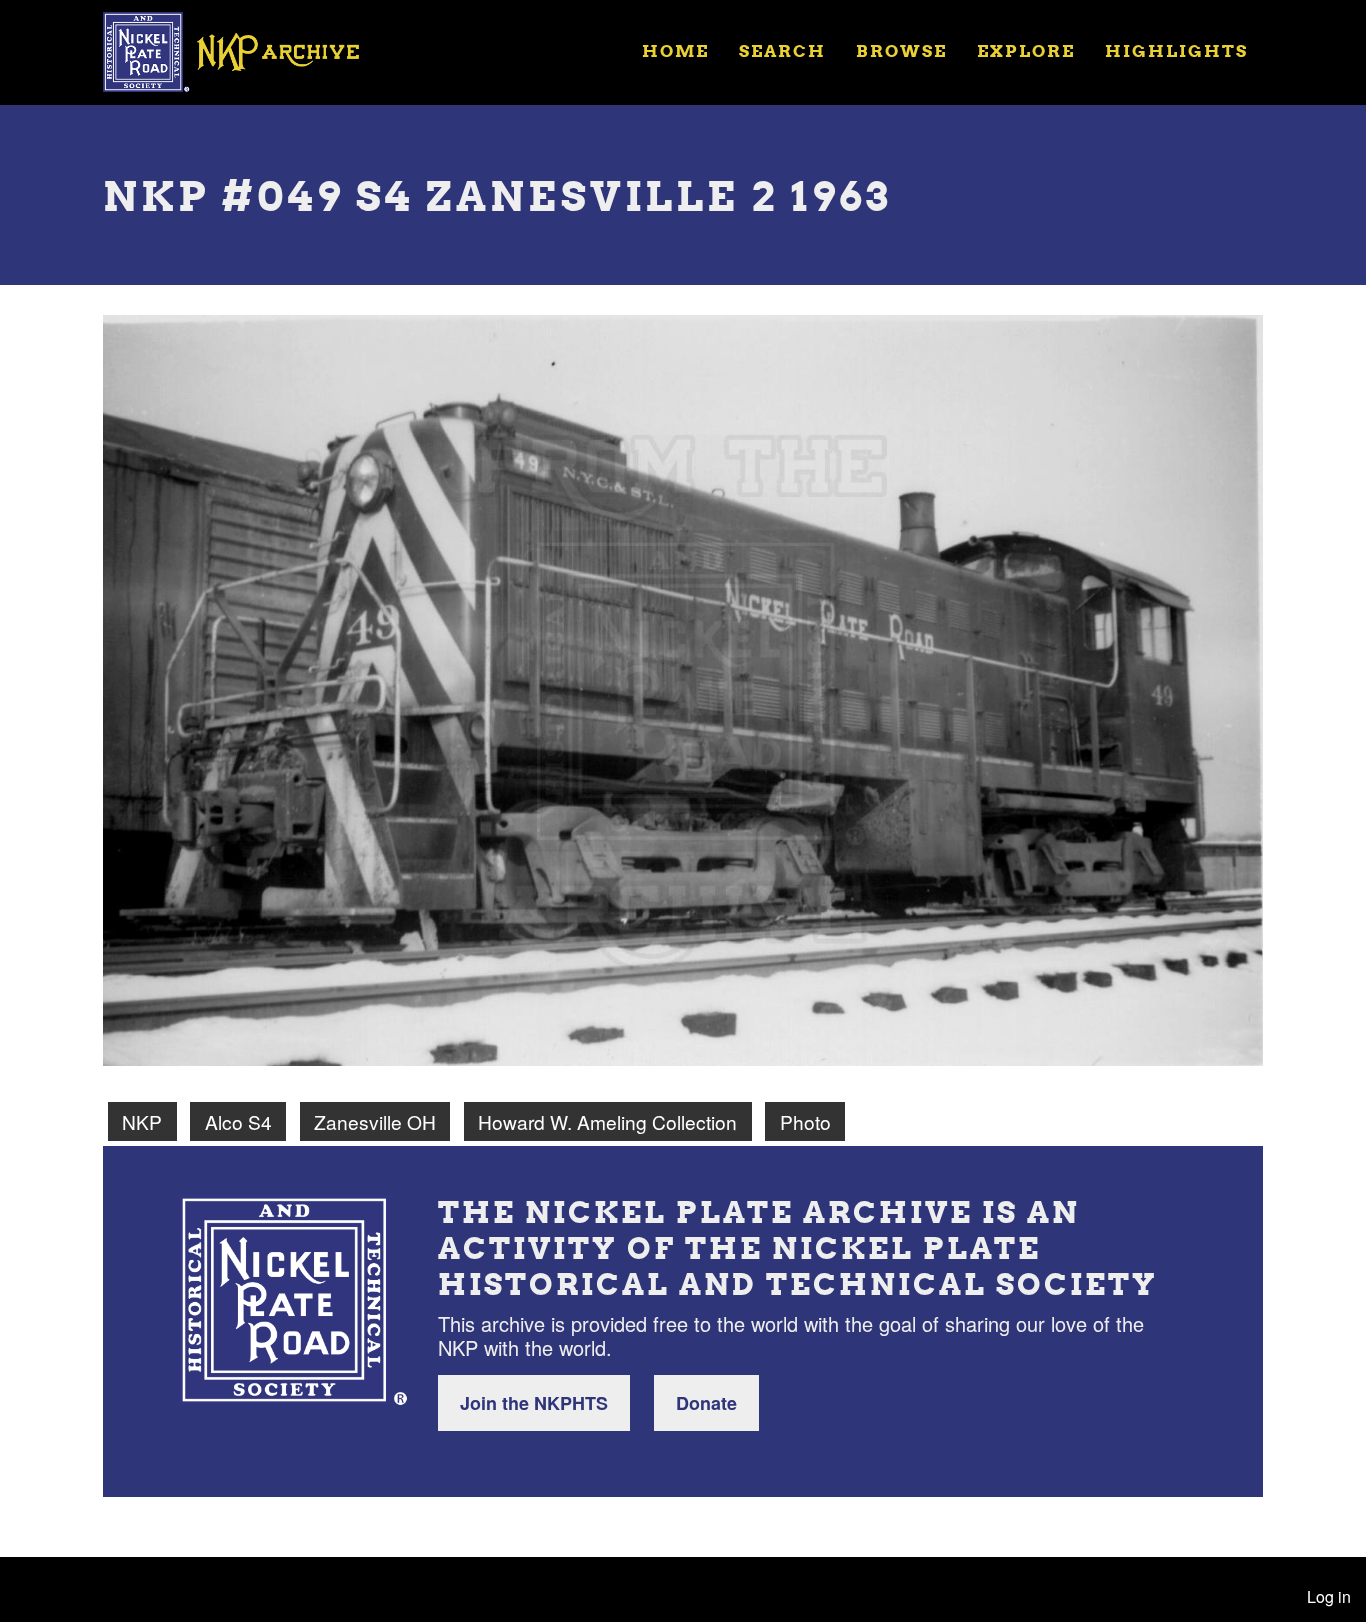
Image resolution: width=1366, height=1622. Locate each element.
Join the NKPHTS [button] (534, 1403)
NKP (142, 1121)
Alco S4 (238, 1121)
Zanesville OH (375, 1121)
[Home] (244, 50)
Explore (1026, 50)
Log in (1329, 1596)
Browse (901, 50)
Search (782, 50)
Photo (805, 1121)
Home (675, 50)
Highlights (1176, 50)
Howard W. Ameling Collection (607, 1121)
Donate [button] (706, 1403)
